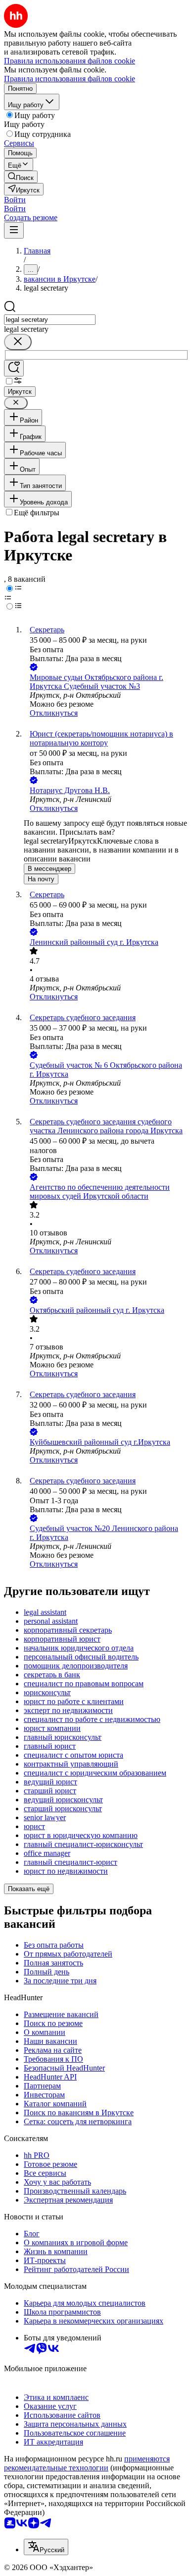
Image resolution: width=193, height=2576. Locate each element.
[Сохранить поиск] (14, 368)
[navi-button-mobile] (14, 230)
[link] (21, 177)
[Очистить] (18, 342)
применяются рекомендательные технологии (87, 2463)
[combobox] (50, 320)
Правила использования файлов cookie (70, 79)
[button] (15, 200)
